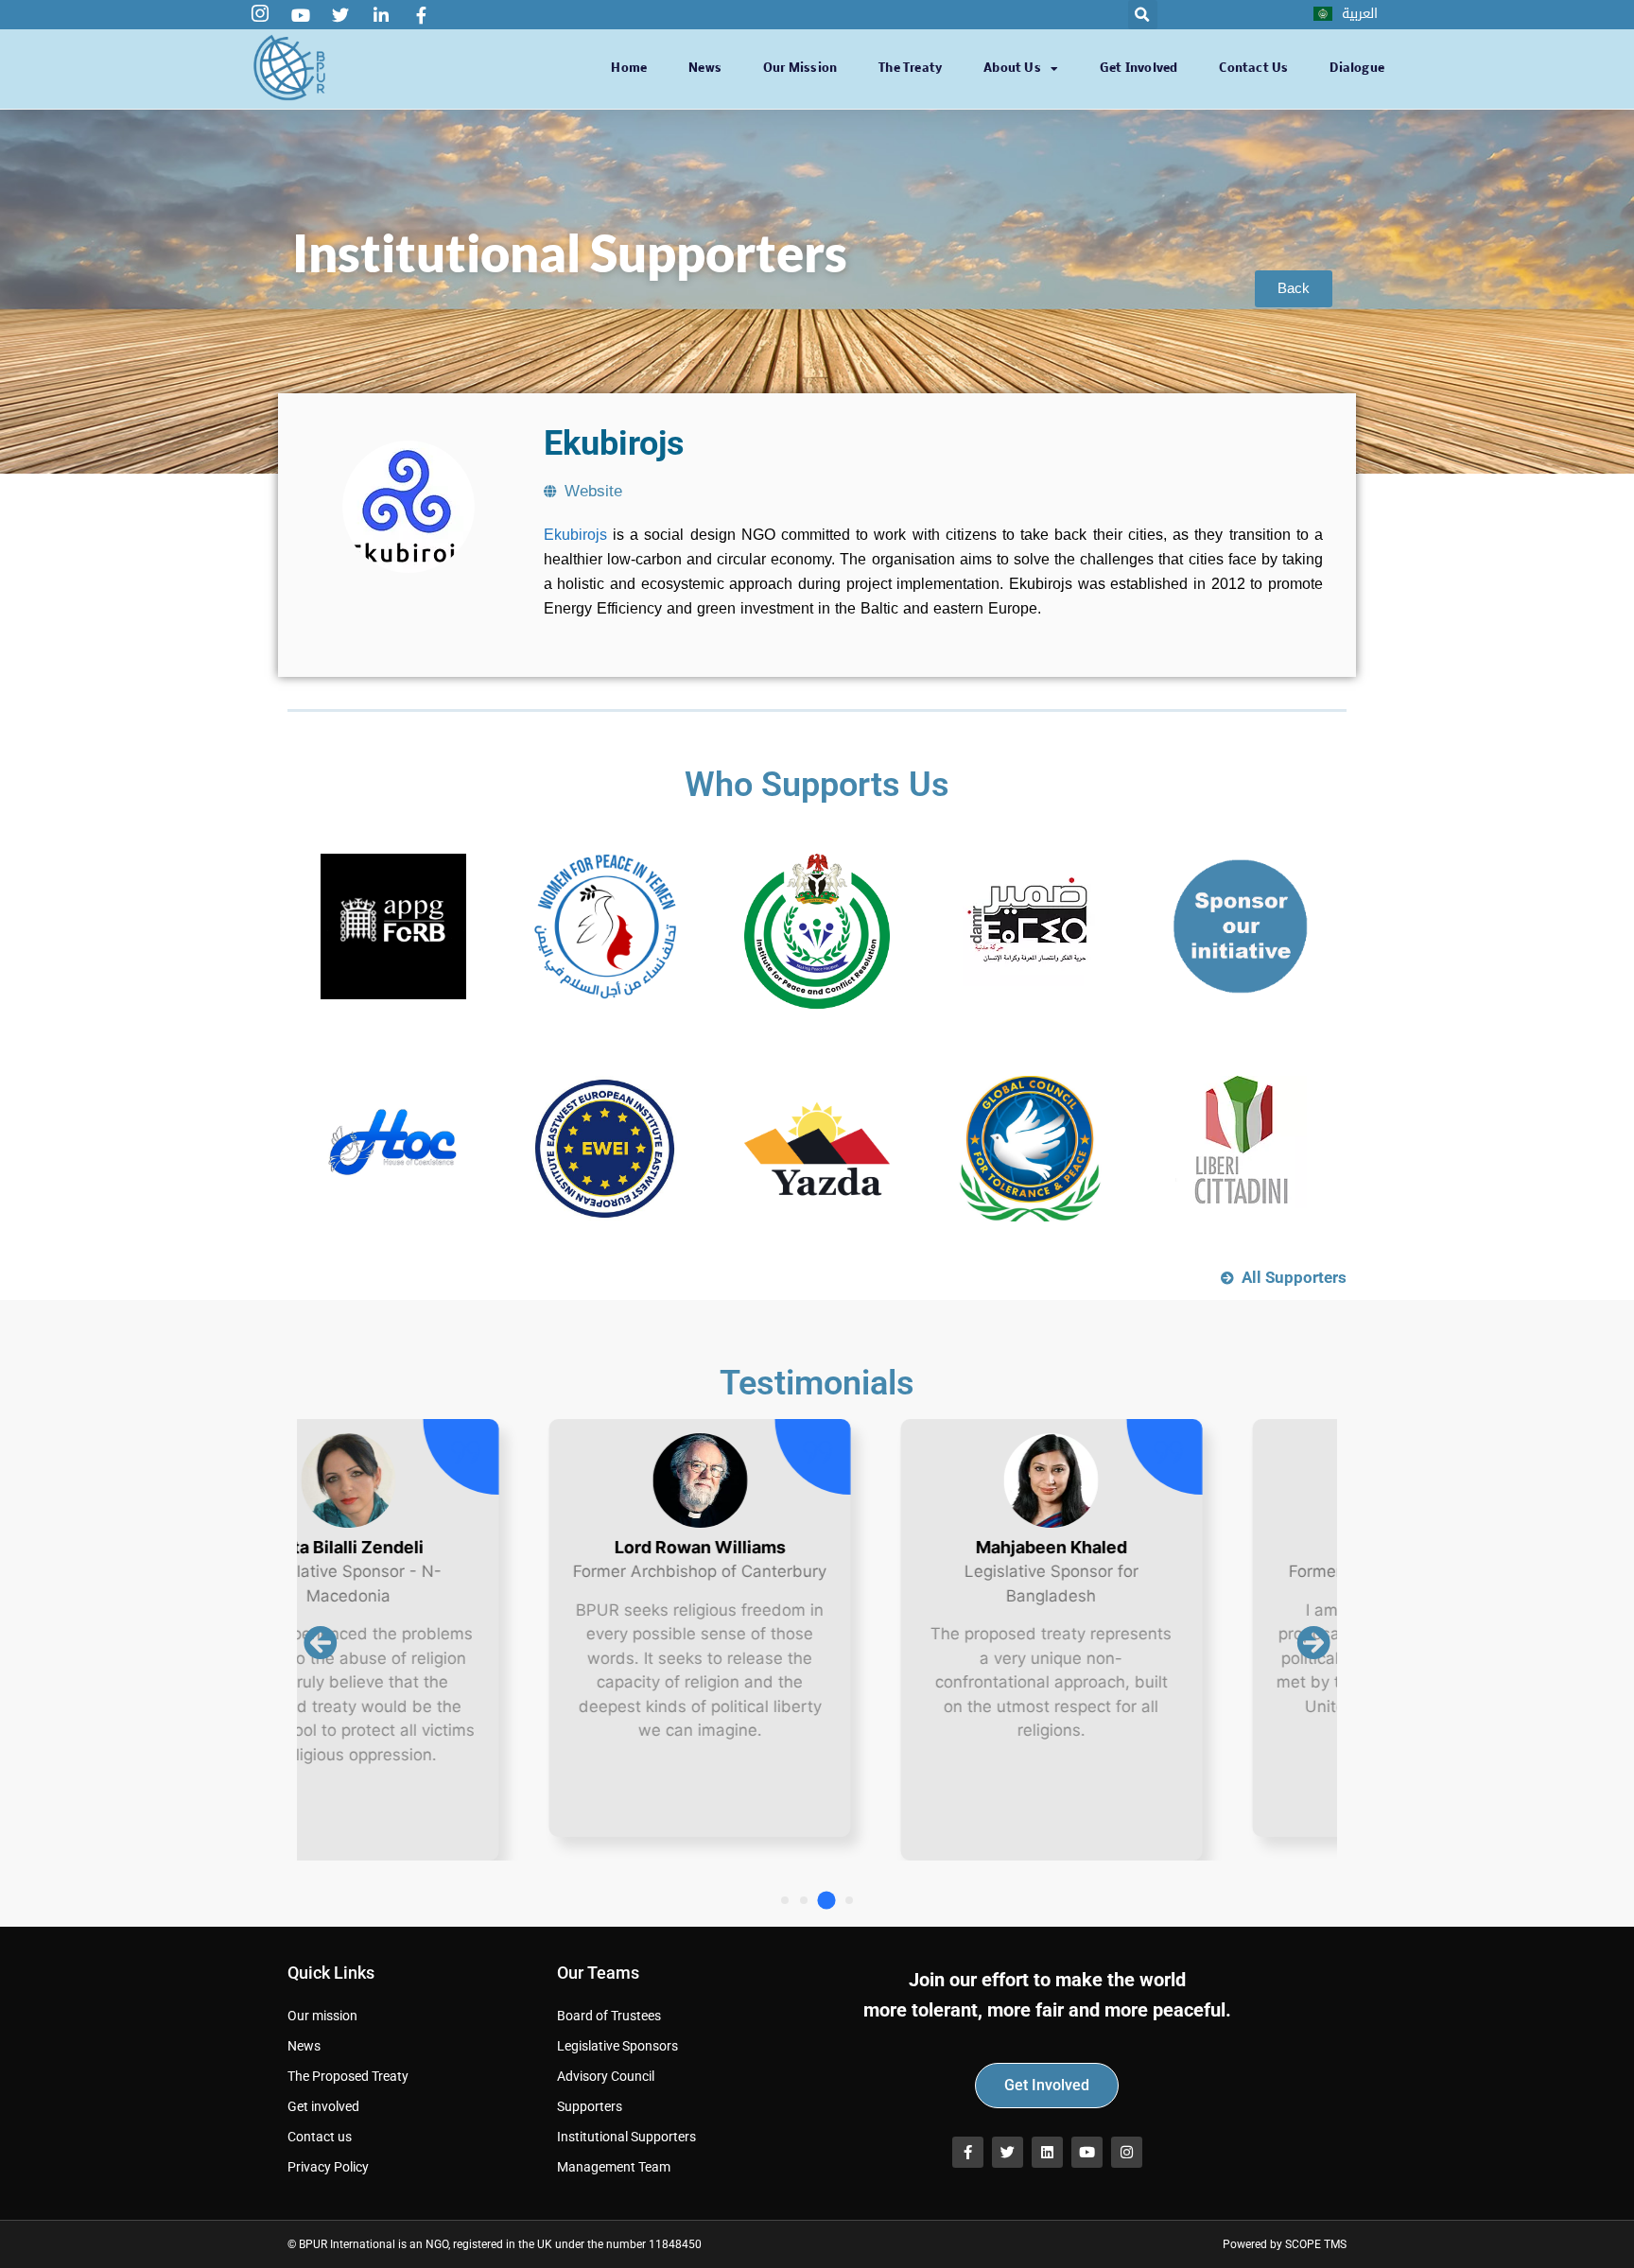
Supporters (590, 2106)
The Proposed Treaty (348, 2076)
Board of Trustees (609, 2016)
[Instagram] (1127, 2152)
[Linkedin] (1047, 2152)
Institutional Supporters (626, 2137)
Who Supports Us (817, 785)
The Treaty (910, 69)
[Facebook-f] (968, 2152)
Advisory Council (606, 2076)
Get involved (1139, 69)
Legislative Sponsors (617, 2046)
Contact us (1253, 69)
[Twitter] (1008, 2152)
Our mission (800, 69)
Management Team (614, 2167)
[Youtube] (1087, 2152)
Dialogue (1357, 69)
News (705, 69)
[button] (1143, 15)
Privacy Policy (328, 2167)
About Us (1012, 69)
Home (629, 69)
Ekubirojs (575, 535)
